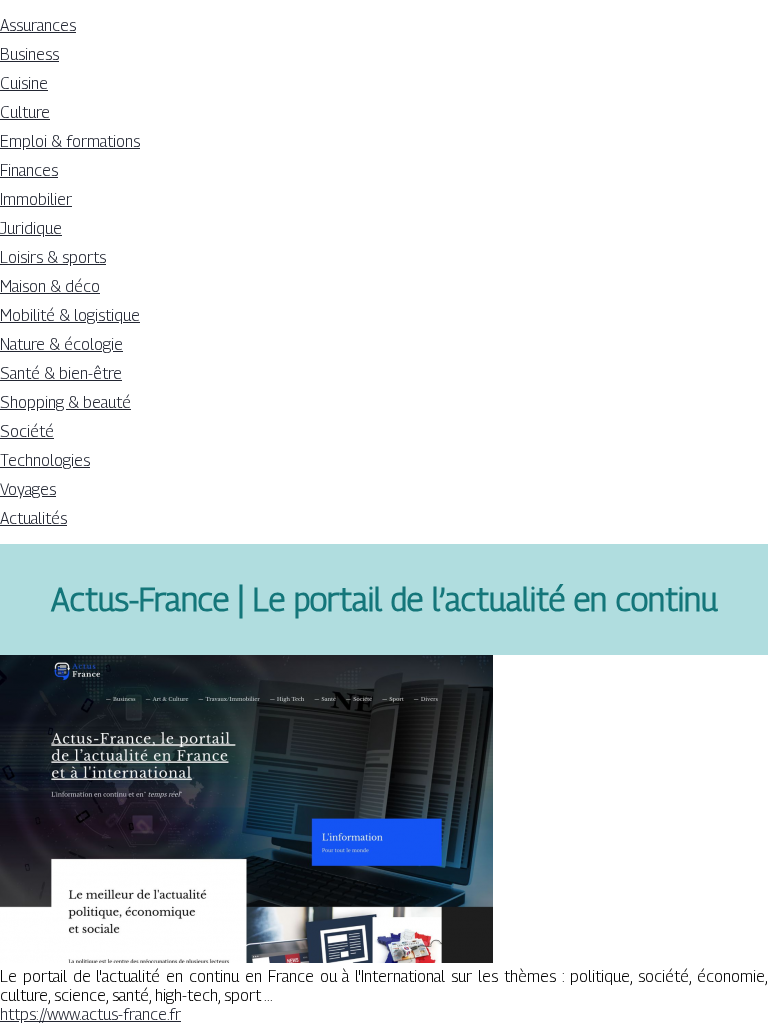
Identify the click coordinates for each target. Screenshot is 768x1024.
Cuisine (24, 83)
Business (29, 54)
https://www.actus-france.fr (90, 1014)
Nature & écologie (61, 344)
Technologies (45, 460)
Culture (25, 112)
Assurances (38, 25)
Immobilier (36, 199)
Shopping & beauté (65, 402)
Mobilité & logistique (70, 315)
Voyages (28, 489)
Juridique (31, 228)
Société (27, 431)
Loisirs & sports (53, 257)
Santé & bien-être (61, 373)
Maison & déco (50, 286)
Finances (29, 170)
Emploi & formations (70, 141)
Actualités (33, 518)
